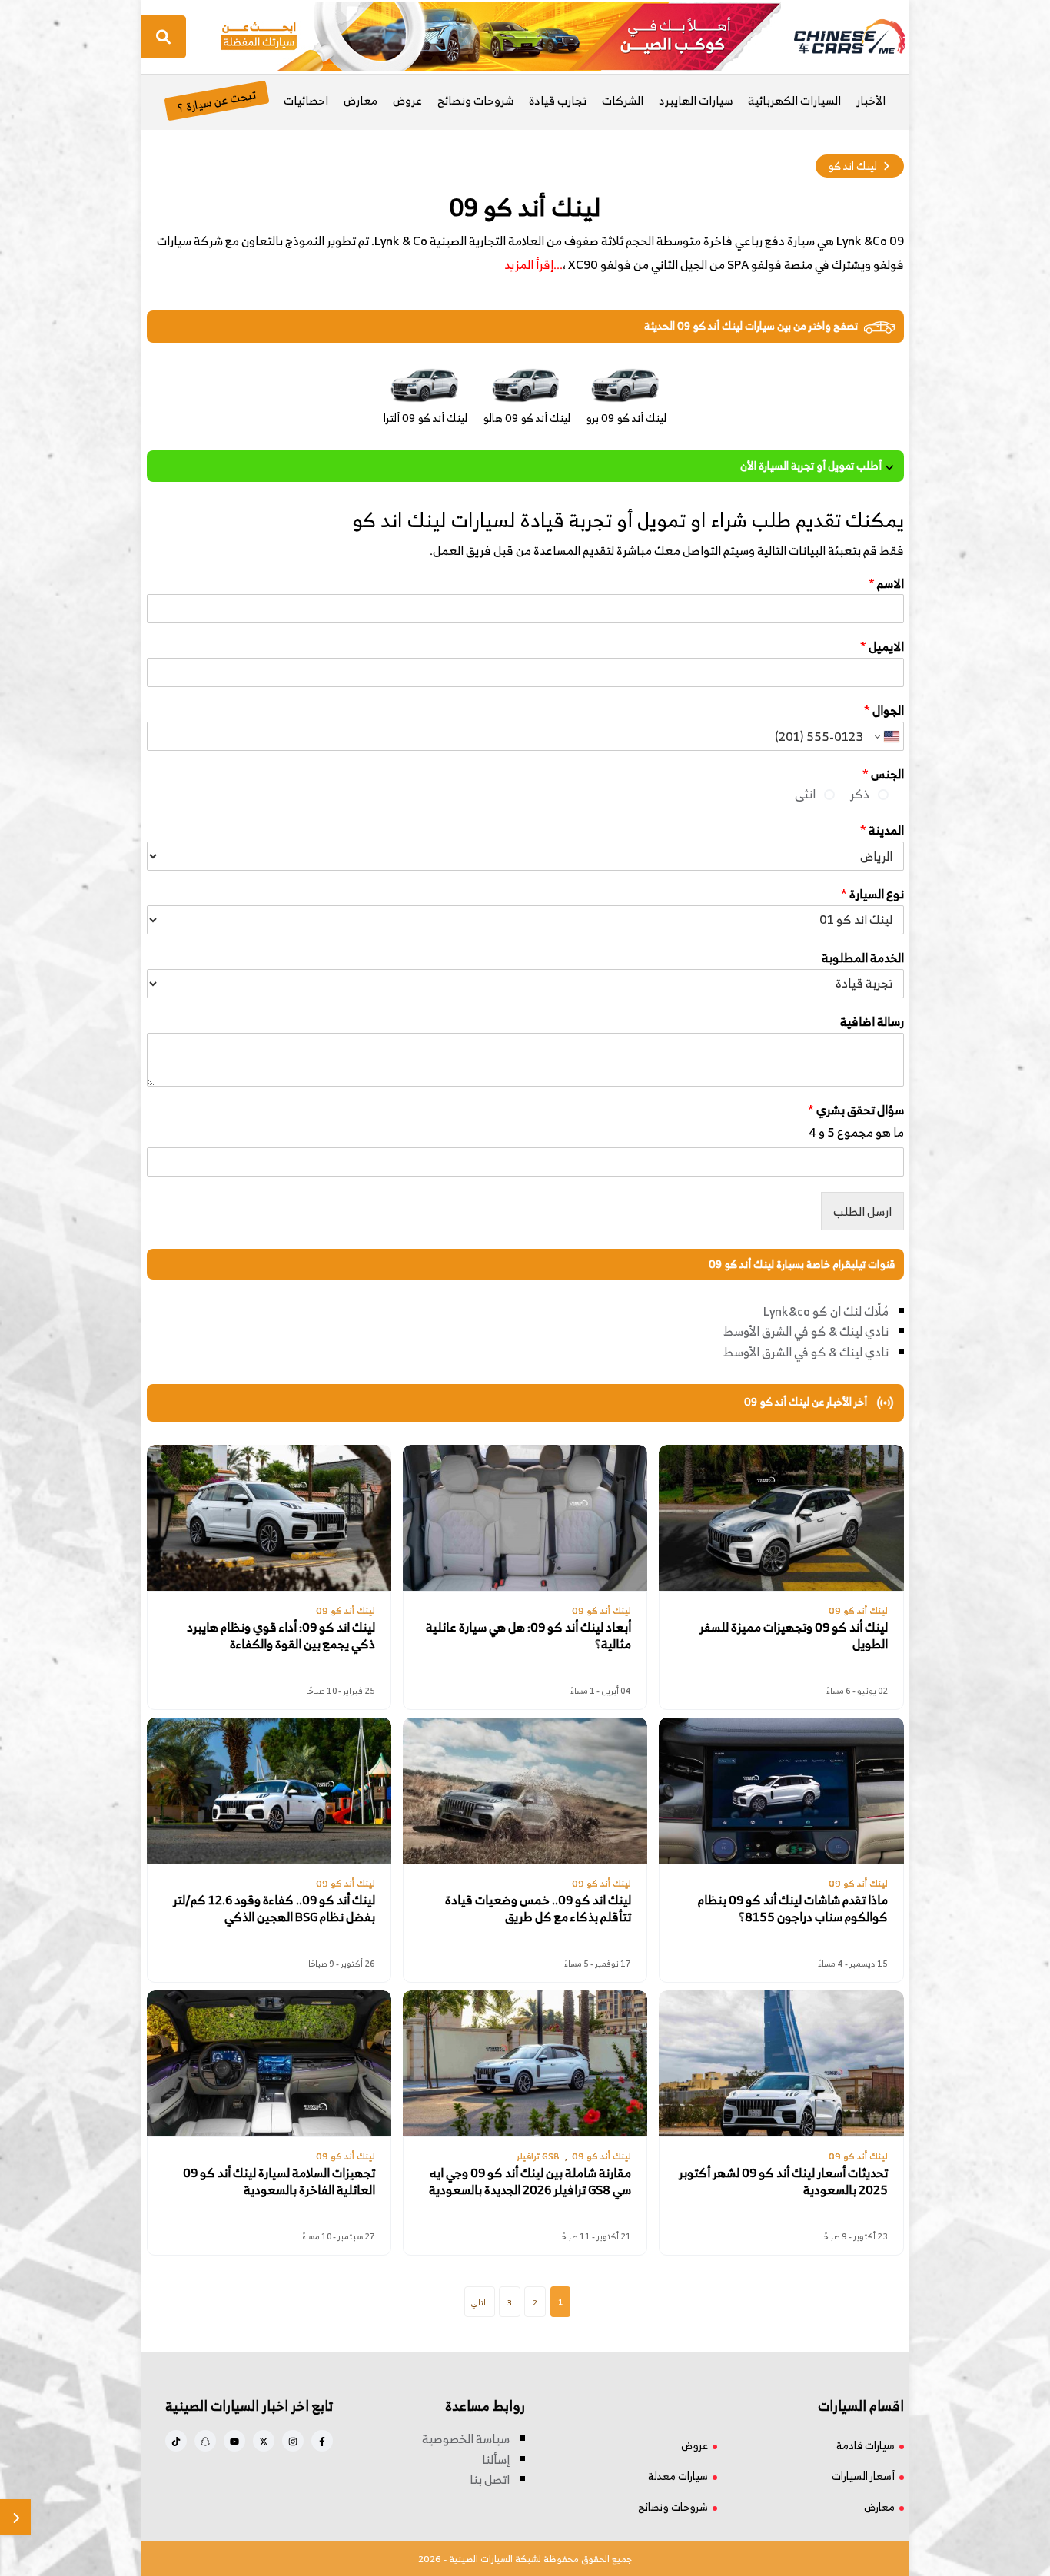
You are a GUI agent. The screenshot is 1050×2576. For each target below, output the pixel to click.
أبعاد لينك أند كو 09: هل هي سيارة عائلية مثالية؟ (528, 1636)
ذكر (860, 794)
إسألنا (496, 2459)
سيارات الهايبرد (696, 100)
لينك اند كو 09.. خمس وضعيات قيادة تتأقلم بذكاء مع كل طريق (538, 1909)
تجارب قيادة (558, 100)
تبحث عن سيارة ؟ (216, 100)
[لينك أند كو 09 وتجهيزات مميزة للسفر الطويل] (781, 1518)
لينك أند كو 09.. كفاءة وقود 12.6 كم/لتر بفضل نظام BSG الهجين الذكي (274, 1909)
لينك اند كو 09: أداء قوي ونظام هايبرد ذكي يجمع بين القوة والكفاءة (281, 1636)
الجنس (883, 774)
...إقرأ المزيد (533, 264)
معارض (361, 100)
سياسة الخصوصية (466, 2438)
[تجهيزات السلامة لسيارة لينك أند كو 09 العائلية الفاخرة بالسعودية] (269, 2063)
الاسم (886, 584)
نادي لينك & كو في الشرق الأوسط (806, 1331)
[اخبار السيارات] (836, 37)
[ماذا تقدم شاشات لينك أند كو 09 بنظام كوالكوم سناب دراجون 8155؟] (781, 1791)
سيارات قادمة (866, 2445)
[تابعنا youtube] (234, 2441)
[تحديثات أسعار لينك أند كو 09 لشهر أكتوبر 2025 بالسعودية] (781, 2063)
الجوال (884, 710)
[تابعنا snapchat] (205, 2441)
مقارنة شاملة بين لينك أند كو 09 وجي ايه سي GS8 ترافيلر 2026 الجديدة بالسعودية (530, 2181)
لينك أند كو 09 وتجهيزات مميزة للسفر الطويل (794, 1636)
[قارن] (15, 2517)
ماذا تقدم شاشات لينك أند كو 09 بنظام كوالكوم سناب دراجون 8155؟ (793, 1909)
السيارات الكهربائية (794, 100)
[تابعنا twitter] (264, 2441)
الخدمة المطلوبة (863, 958)
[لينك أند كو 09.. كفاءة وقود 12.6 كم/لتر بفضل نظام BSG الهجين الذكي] (269, 1791)
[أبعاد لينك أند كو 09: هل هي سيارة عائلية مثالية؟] (525, 1518)
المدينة (882, 830)
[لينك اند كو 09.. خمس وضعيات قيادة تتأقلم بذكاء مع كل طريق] (525, 1791)
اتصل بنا (490, 2479)
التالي (480, 2302)
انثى (805, 794)
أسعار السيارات (863, 2476)
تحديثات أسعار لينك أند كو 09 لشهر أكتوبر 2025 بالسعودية (783, 2181)
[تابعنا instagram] (293, 2441)
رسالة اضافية (872, 1022)
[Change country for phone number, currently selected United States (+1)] (887, 736)
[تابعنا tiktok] (176, 2441)
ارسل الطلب (862, 1211)
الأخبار (871, 100)
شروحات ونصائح (475, 100)
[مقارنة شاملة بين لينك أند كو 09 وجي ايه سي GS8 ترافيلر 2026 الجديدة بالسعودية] (525, 2063)
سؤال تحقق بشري (856, 1110)
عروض (407, 100)
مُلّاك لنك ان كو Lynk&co (826, 1311)
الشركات (623, 100)
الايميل (882, 647)
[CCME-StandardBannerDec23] (501, 35)
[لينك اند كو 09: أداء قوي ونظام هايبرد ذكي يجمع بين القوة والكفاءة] (269, 1518)
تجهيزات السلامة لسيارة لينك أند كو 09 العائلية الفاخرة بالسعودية (279, 2181)
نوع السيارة (872, 894)
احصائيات (306, 100)
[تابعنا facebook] (322, 2441)
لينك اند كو (852, 166)
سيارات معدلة (678, 2476)
